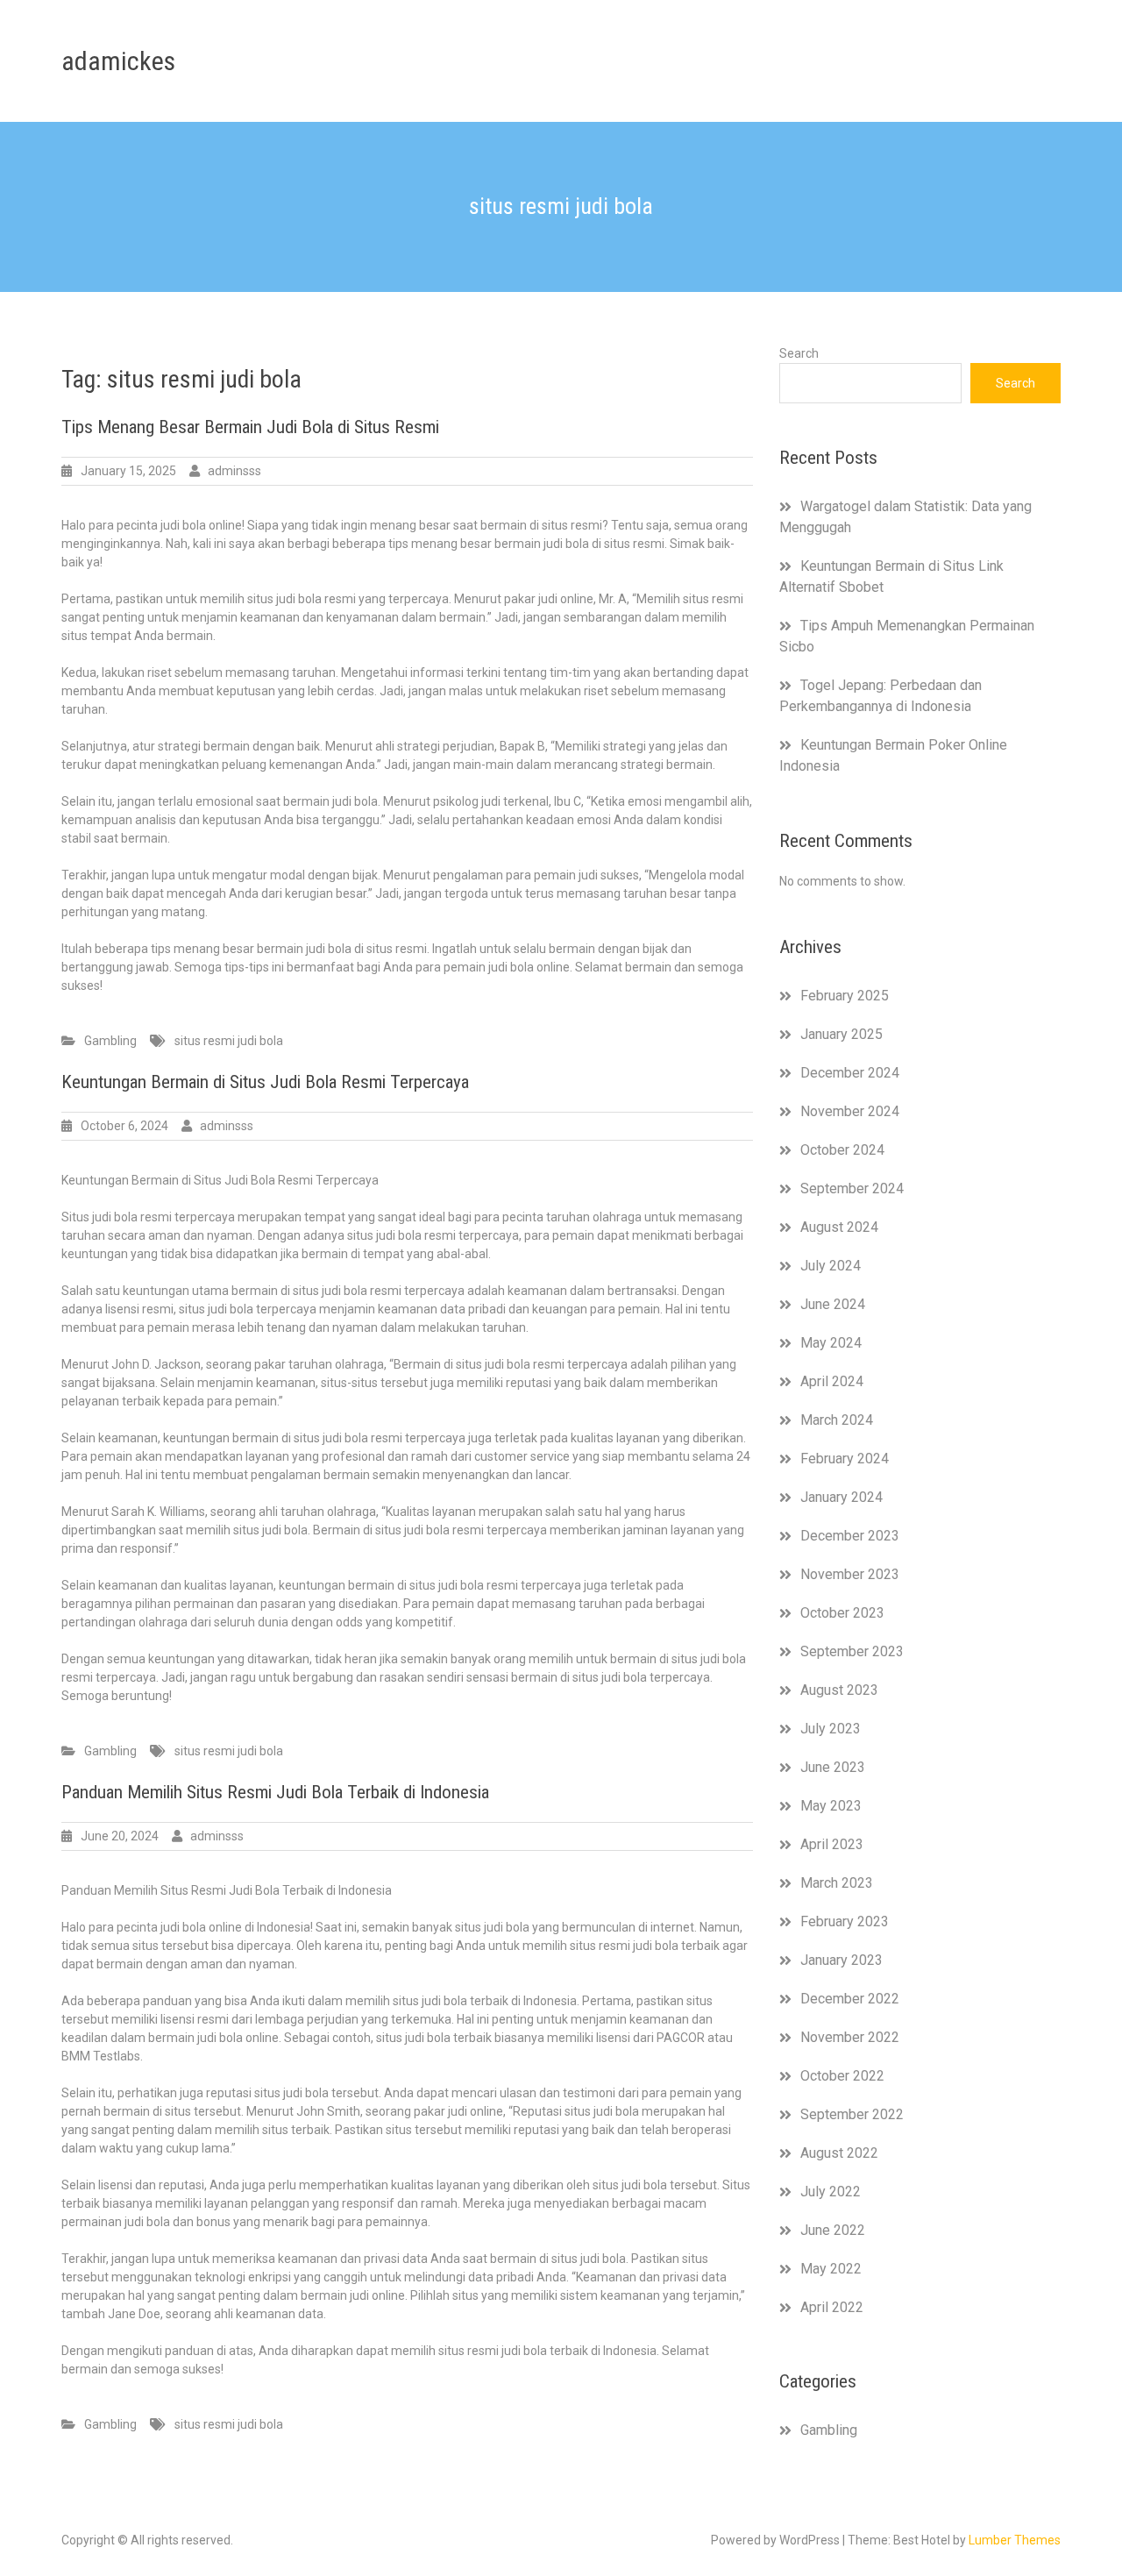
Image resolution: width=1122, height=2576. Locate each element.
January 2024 (841, 1497)
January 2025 (841, 1034)
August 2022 (839, 2153)
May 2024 (831, 1343)
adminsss (234, 471)
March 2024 (837, 1420)
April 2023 (832, 1844)
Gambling (110, 1041)
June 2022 (833, 2230)
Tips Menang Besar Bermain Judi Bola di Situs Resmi (250, 427)
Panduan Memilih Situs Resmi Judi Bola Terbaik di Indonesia (275, 1792)
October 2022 (842, 2076)
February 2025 (845, 996)
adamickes (118, 61)
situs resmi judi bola (229, 1041)
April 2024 (832, 1381)
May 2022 (831, 2269)
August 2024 (839, 1227)
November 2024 (850, 1111)
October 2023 (842, 1613)
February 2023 (845, 1921)
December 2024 (850, 1073)
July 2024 (831, 1266)
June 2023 (833, 1767)
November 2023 (850, 1574)
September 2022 (852, 2114)
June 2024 (833, 1304)
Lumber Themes (1015, 2540)
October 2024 (842, 1150)
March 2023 (837, 1883)
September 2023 (852, 1651)
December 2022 (850, 1999)
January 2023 (841, 1960)
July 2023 (831, 1729)
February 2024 (845, 1459)
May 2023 (831, 1806)
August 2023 (839, 1690)
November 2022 (850, 2037)
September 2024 (852, 1188)
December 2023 (850, 1536)
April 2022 (832, 2307)
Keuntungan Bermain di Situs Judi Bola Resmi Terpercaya (265, 1082)
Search (799, 353)
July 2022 (831, 2192)
